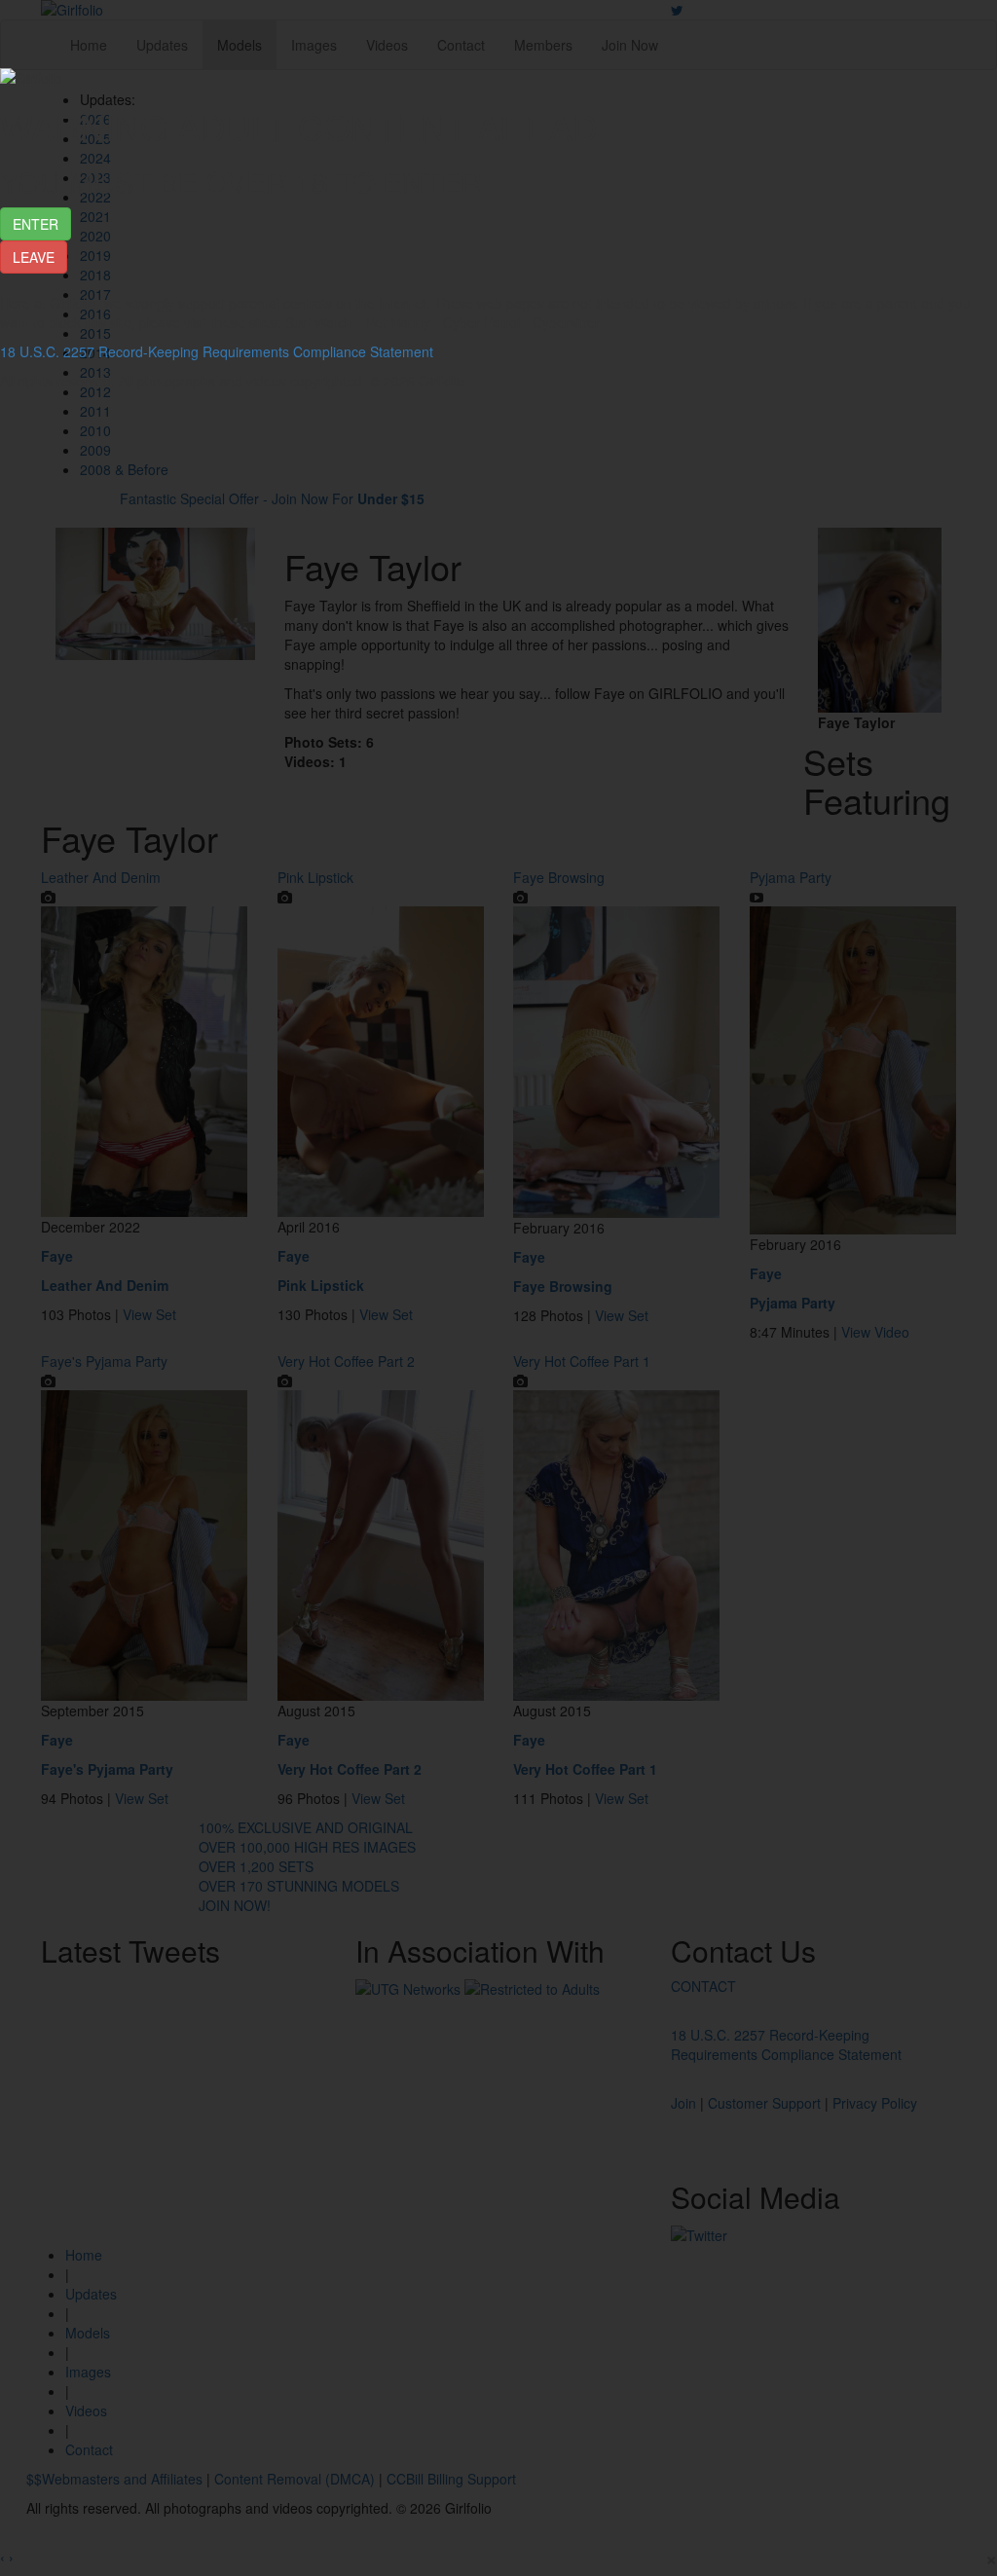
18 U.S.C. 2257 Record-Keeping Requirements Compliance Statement (217, 351)
